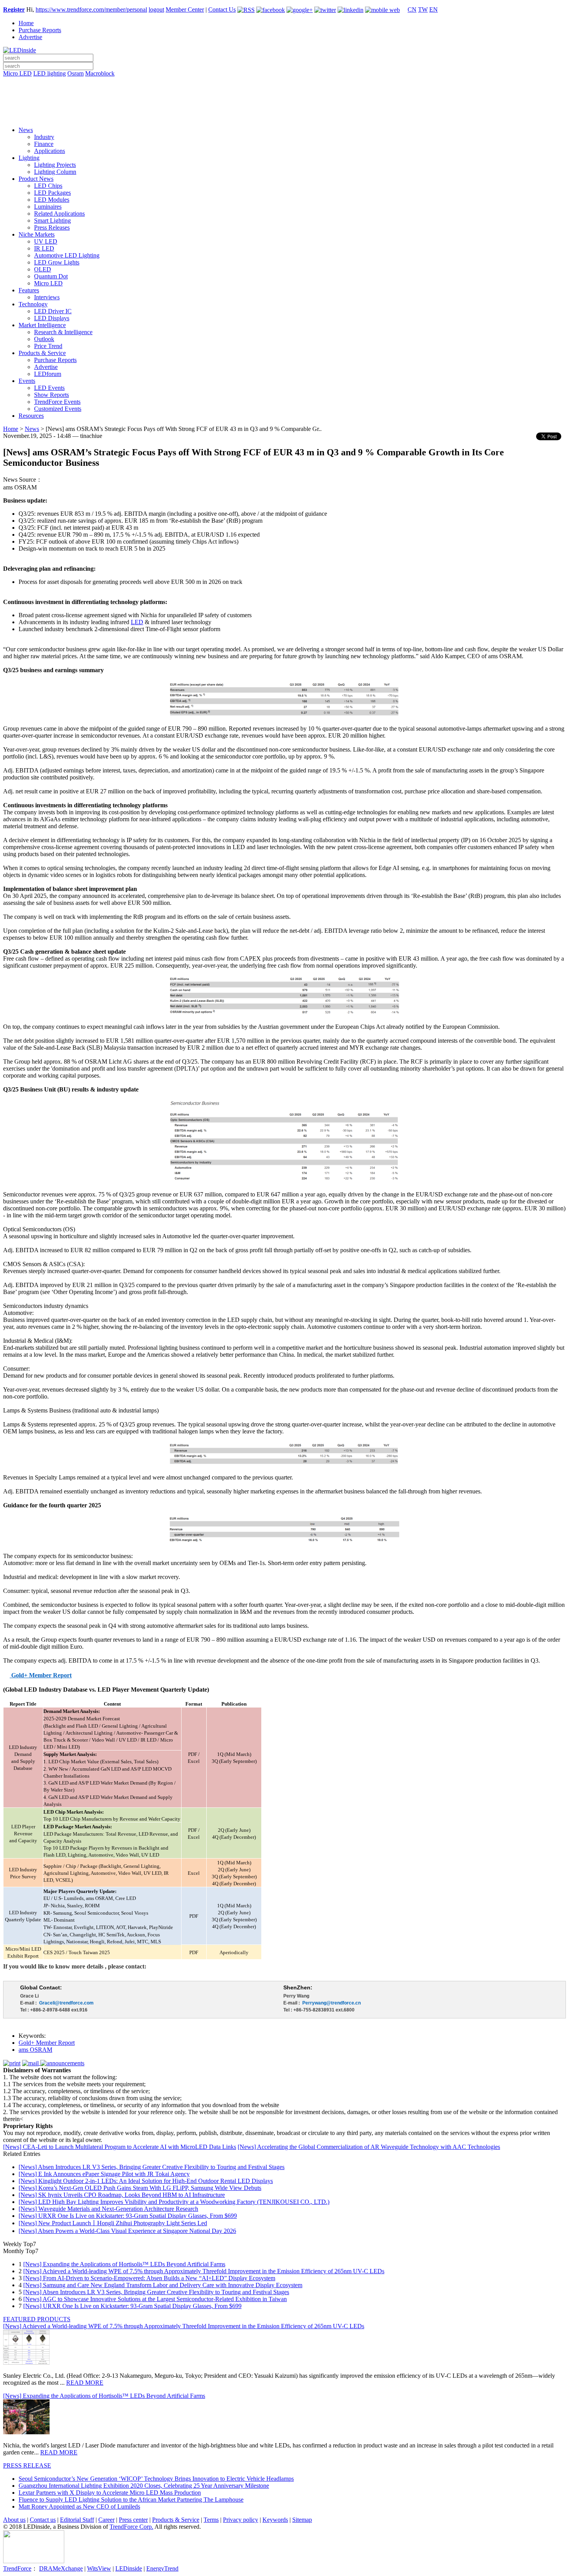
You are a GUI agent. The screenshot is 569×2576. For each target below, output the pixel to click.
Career (106, 2520)
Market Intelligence (42, 325)
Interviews (47, 297)
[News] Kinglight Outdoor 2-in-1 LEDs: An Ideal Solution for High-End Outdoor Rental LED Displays (146, 2181)
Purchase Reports (40, 30)
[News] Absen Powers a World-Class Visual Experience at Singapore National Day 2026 (127, 2231)
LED (137, 622)
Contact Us (222, 9)
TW (423, 9)
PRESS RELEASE (27, 2465)
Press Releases (52, 227)
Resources (31, 416)
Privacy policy (241, 2520)
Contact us (43, 2520)
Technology (33, 304)
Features (29, 290)
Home (26, 23)
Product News (36, 179)
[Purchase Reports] (284, 82)
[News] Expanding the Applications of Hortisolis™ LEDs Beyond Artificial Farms (124, 2264)
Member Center (185, 9)
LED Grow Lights (57, 262)
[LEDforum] (284, 115)
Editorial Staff (77, 2520)
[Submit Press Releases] (284, 104)
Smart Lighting (52, 221)
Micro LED (17, 73)
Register (14, 9)
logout (156, 9)
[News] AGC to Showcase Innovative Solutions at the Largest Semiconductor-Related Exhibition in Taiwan (155, 2299)
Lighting (29, 158)
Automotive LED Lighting (67, 255)
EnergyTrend (162, 2568)
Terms (211, 2520)
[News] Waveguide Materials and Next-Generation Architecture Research (108, 2209)
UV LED (46, 241)
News (26, 130)
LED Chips (48, 186)
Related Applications (59, 214)
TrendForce (17, 2568)
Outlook (44, 339)
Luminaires (48, 207)
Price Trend (48, 346)
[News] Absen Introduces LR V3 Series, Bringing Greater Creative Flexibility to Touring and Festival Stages (152, 2167)
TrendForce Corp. (131, 2527)
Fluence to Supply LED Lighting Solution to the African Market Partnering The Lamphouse (131, 2500)
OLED (43, 269)
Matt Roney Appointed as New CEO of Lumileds (79, 2506)
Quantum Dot (51, 276)
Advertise (30, 37)
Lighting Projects (55, 165)
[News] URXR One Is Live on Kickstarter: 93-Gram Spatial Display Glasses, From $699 (128, 2216)
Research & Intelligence (63, 332)
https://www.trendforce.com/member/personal (91, 9)
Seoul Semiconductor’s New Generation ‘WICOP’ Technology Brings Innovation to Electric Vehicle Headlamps (156, 2479)
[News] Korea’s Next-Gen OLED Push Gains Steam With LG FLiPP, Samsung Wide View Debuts (140, 2188)
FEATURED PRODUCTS (37, 2319)
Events (27, 381)
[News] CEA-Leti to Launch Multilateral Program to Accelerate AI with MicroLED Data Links (120, 2147)
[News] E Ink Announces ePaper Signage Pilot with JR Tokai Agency (104, 2174)
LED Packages (52, 193)
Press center (133, 2520)
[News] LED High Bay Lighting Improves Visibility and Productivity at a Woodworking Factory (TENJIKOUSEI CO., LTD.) (174, 2202)
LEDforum (48, 374)
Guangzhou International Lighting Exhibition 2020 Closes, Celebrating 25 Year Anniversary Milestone (144, 2486)
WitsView (99, 2568)
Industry (44, 137)
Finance (44, 144)
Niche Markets (37, 234)
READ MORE (85, 2383)
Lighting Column (55, 172)
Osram (75, 73)
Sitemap (302, 2520)
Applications (50, 151)
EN (434, 9)
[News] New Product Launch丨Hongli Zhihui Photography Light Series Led (113, 2223)
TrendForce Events (57, 402)
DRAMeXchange (61, 2568)
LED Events (49, 388)
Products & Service (42, 353)
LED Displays (52, 318)
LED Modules (52, 200)
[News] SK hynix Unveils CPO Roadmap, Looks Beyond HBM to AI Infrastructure (122, 2195)
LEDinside (129, 2568)
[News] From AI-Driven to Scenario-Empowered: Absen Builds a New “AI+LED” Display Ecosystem (149, 2278)
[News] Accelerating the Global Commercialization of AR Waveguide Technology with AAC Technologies (369, 2147)
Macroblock (100, 73)
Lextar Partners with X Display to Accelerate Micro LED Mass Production (110, 2493)
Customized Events (58, 409)
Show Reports (51, 395)
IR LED (44, 248)
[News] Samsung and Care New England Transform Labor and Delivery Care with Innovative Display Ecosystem (163, 2285)
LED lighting (50, 73)
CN (412, 9)
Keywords (275, 2520)
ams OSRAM (35, 2050)
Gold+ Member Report (47, 2043)
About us (14, 2520)
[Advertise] (284, 93)
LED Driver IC (53, 311)
